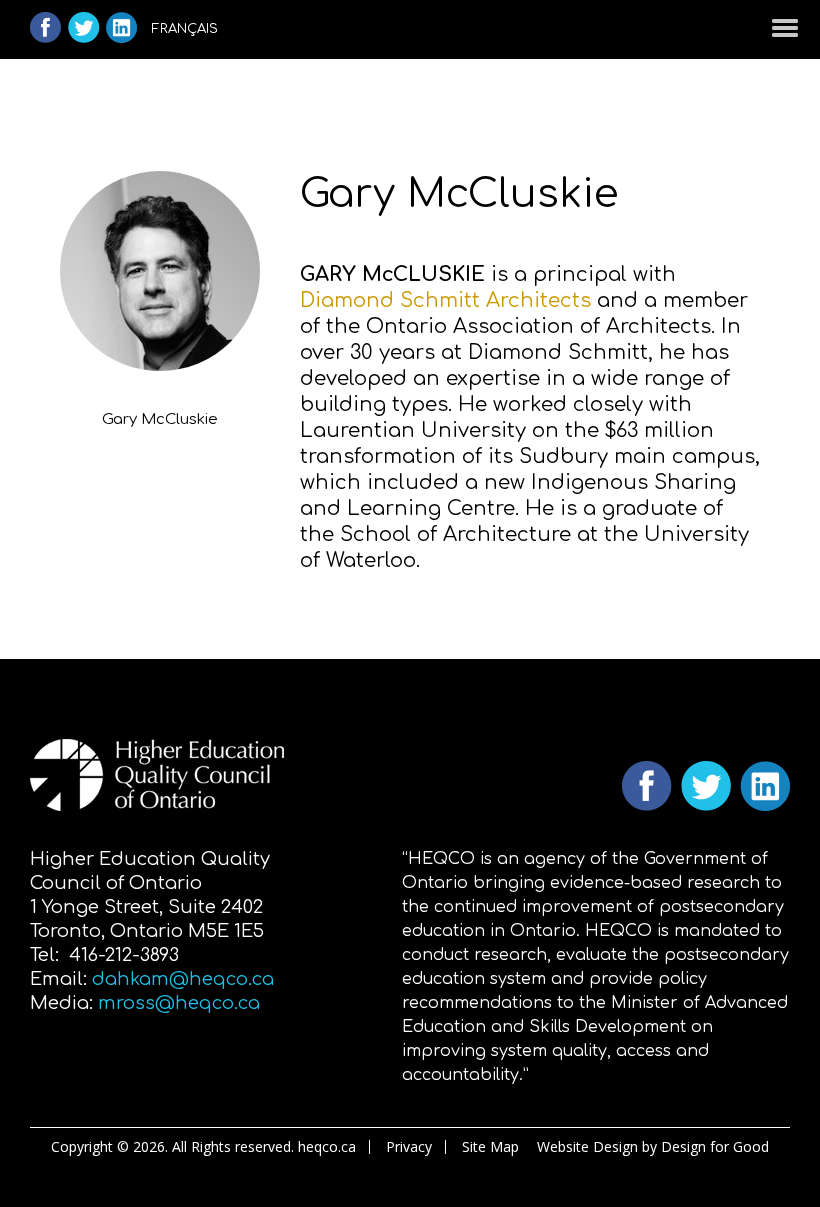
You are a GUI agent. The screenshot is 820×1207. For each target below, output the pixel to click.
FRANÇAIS (185, 29)
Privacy (409, 1147)
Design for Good (715, 1146)
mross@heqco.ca (179, 1003)
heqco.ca (327, 1147)
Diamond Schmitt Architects (445, 300)
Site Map (490, 1147)
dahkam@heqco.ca (183, 979)
